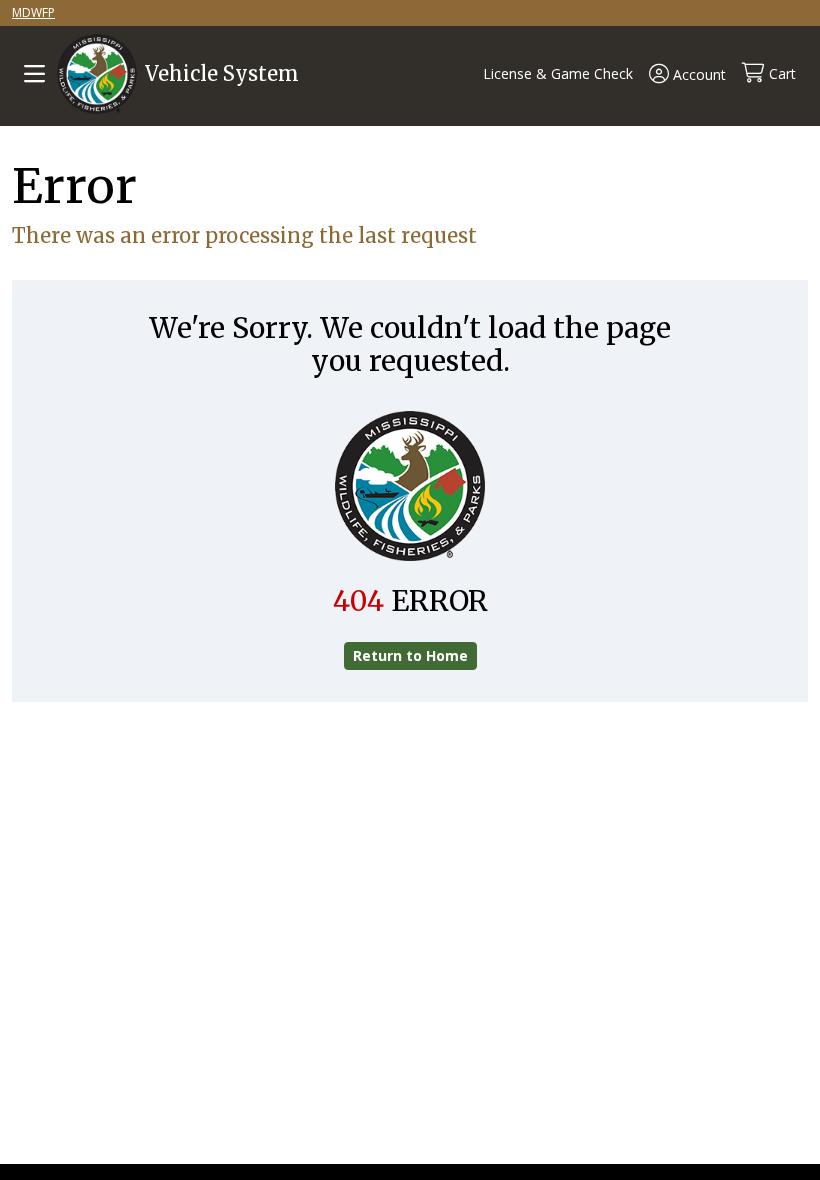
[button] (542, 74)
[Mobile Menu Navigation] (34, 74)
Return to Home (410, 655)
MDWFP (33, 12)
